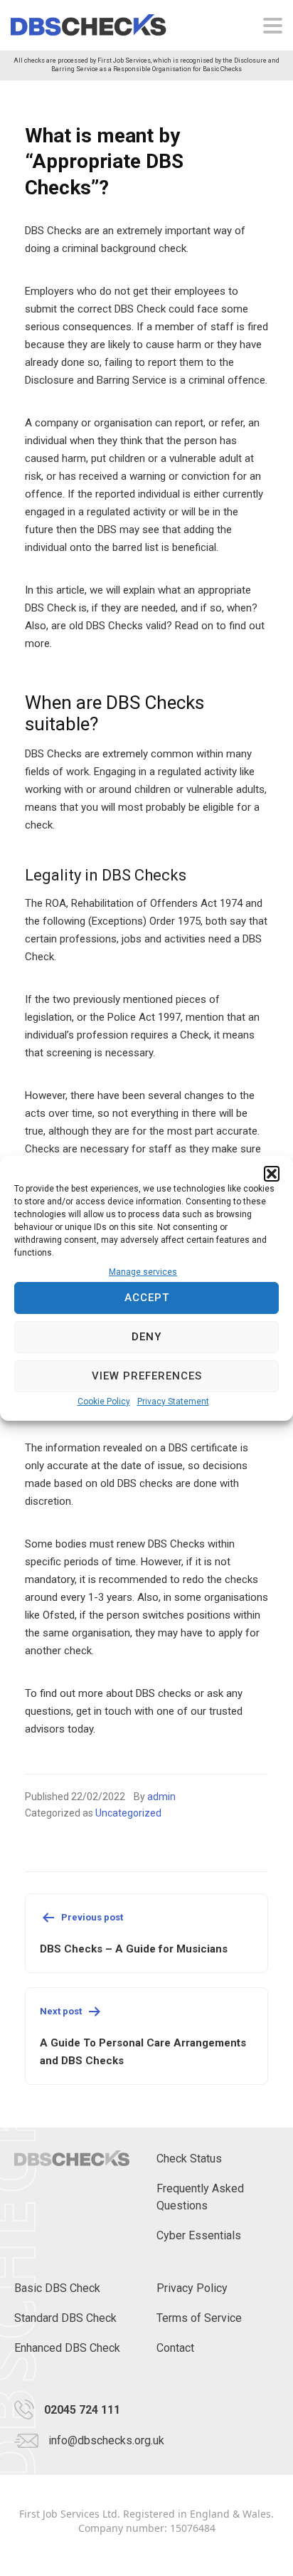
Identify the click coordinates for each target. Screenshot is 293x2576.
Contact (175, 2348)
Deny (146, 1337)
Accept (147, 1298)
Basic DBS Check (57, 2288)
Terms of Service (199, 2318)
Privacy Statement (173, 1402)
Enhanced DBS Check (67, 2348)
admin (161, 1797)
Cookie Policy (104, 1402)
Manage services (143, 1272)
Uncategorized (128, 1813)
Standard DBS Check (65, 2318)
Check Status (189, 2159)
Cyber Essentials (199, 2235)
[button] (272, 1174)
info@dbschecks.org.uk (106, 2440)
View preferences (147, 1376)
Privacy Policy (192, 2288)
